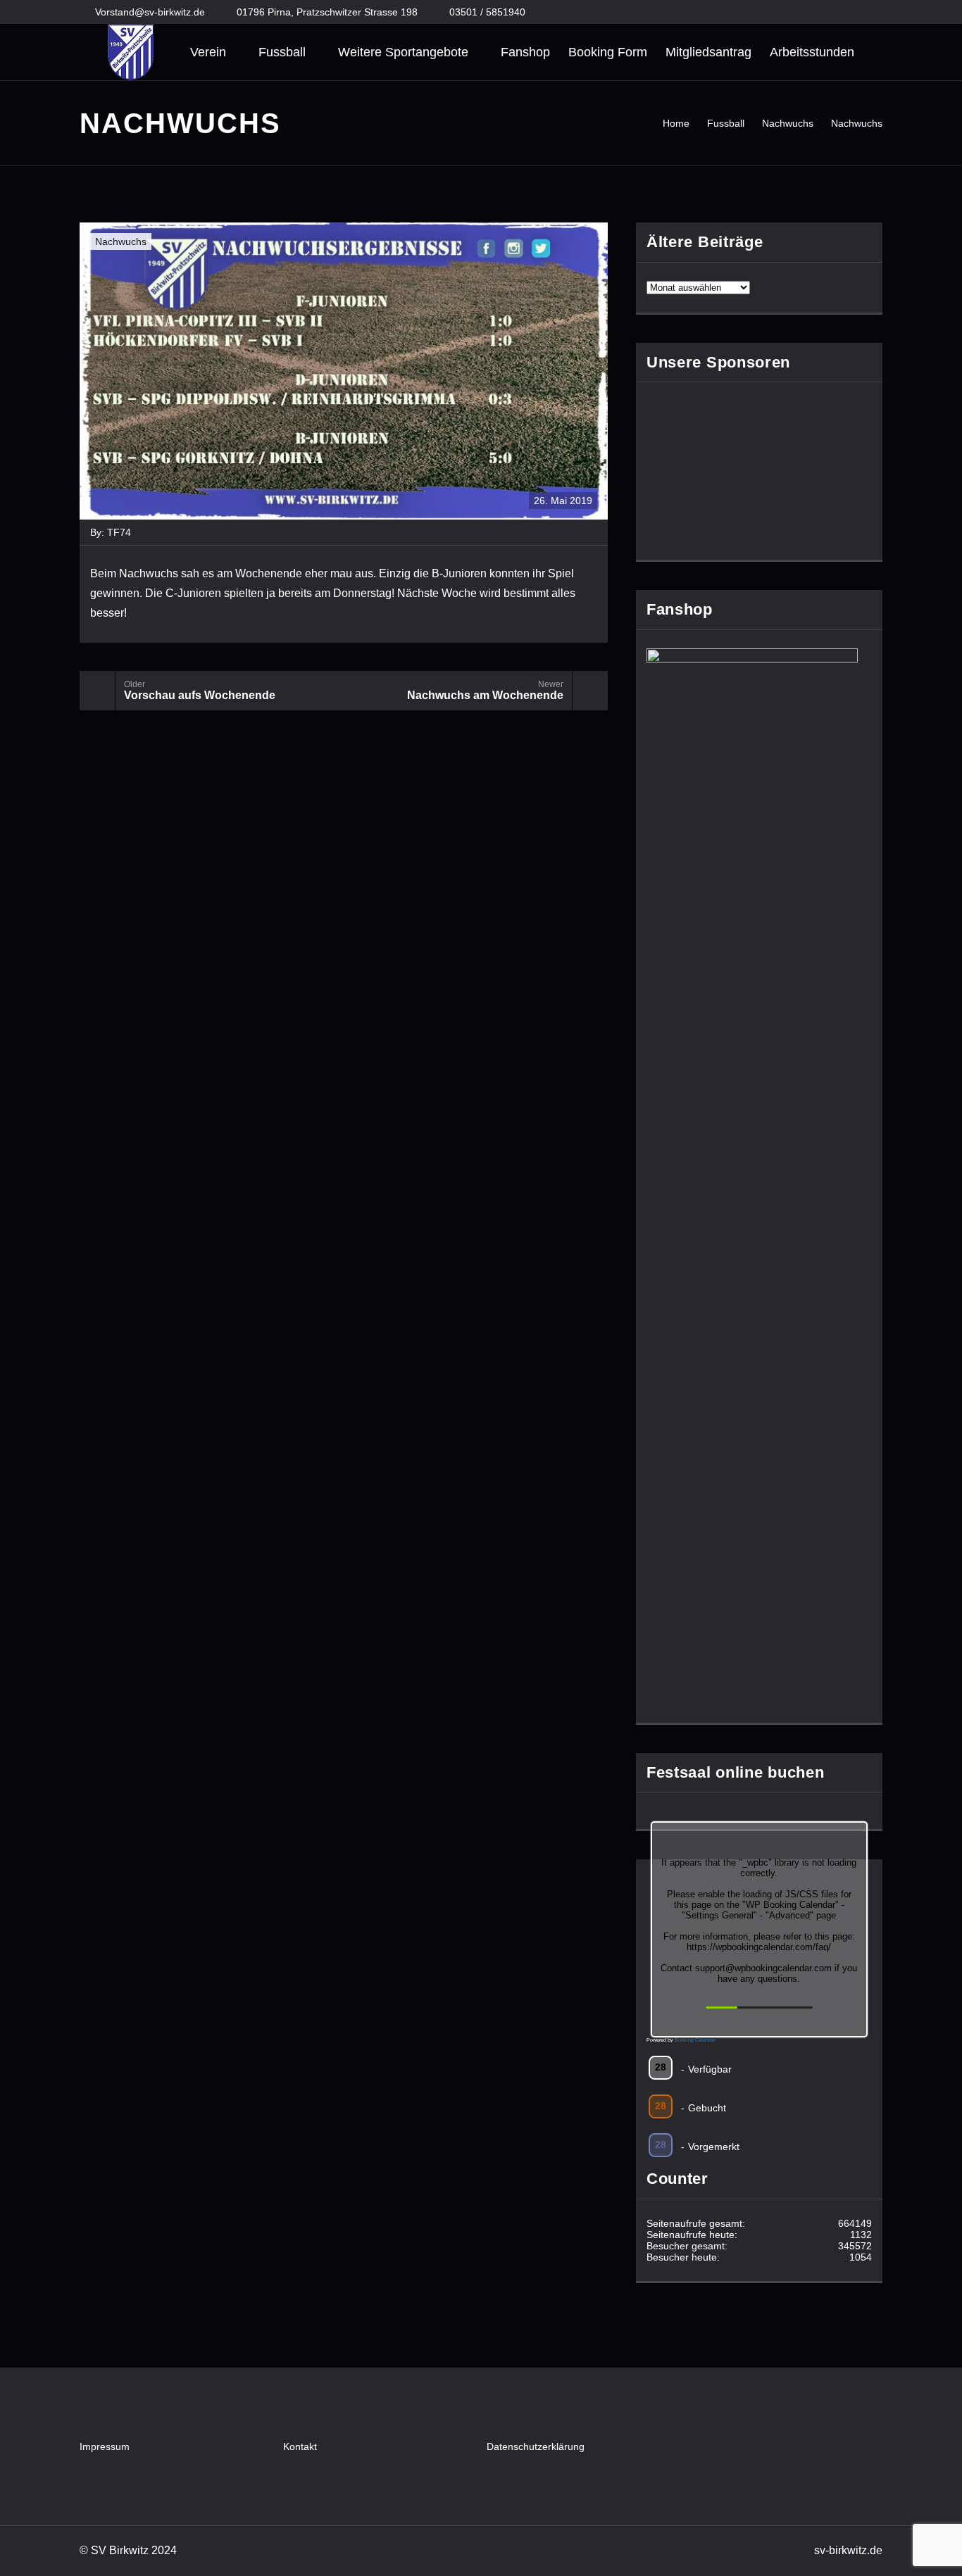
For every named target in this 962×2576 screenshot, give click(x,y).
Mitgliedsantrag (708, 52)
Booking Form (608, 52)
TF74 (119, 532)
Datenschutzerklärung (536, 2446)
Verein (208, 52)
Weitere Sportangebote (403, 52)
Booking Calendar (695, 2040)
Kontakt (300, 2446)
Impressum (105, 2446)
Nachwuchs (121, 241)
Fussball (282, 52)
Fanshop (525, 52)
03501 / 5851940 (487, 12)
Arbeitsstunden (812, 52)
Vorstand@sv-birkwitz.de (150, 12)
